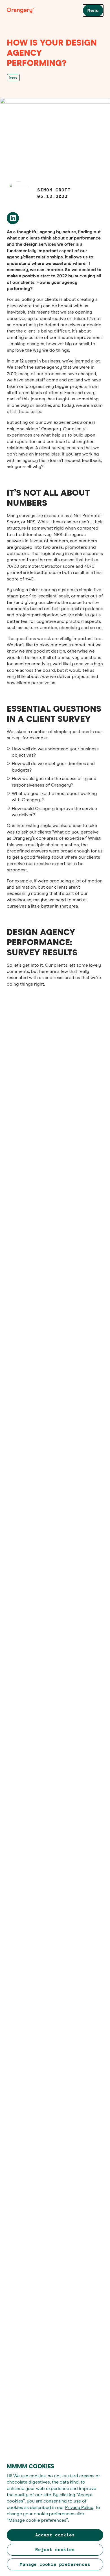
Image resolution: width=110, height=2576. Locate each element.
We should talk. (63, 1737)
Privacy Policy (79, 2508)
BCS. (72, 1072)
